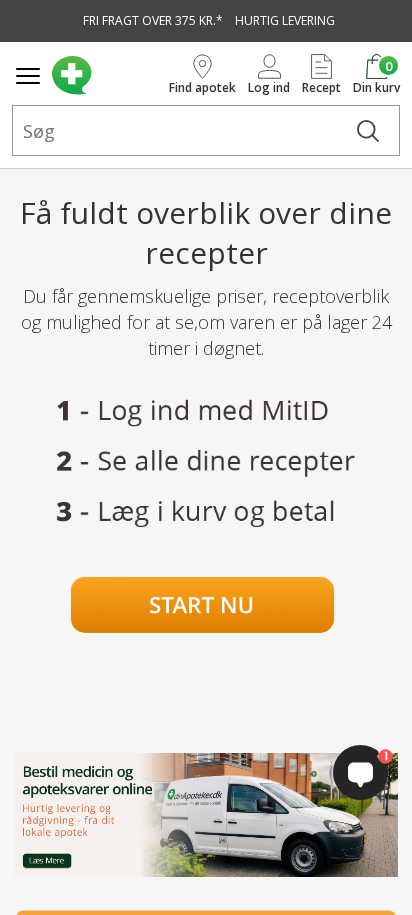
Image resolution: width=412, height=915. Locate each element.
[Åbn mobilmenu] (28, 76)
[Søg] (368, 130)
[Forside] (106, 75)
